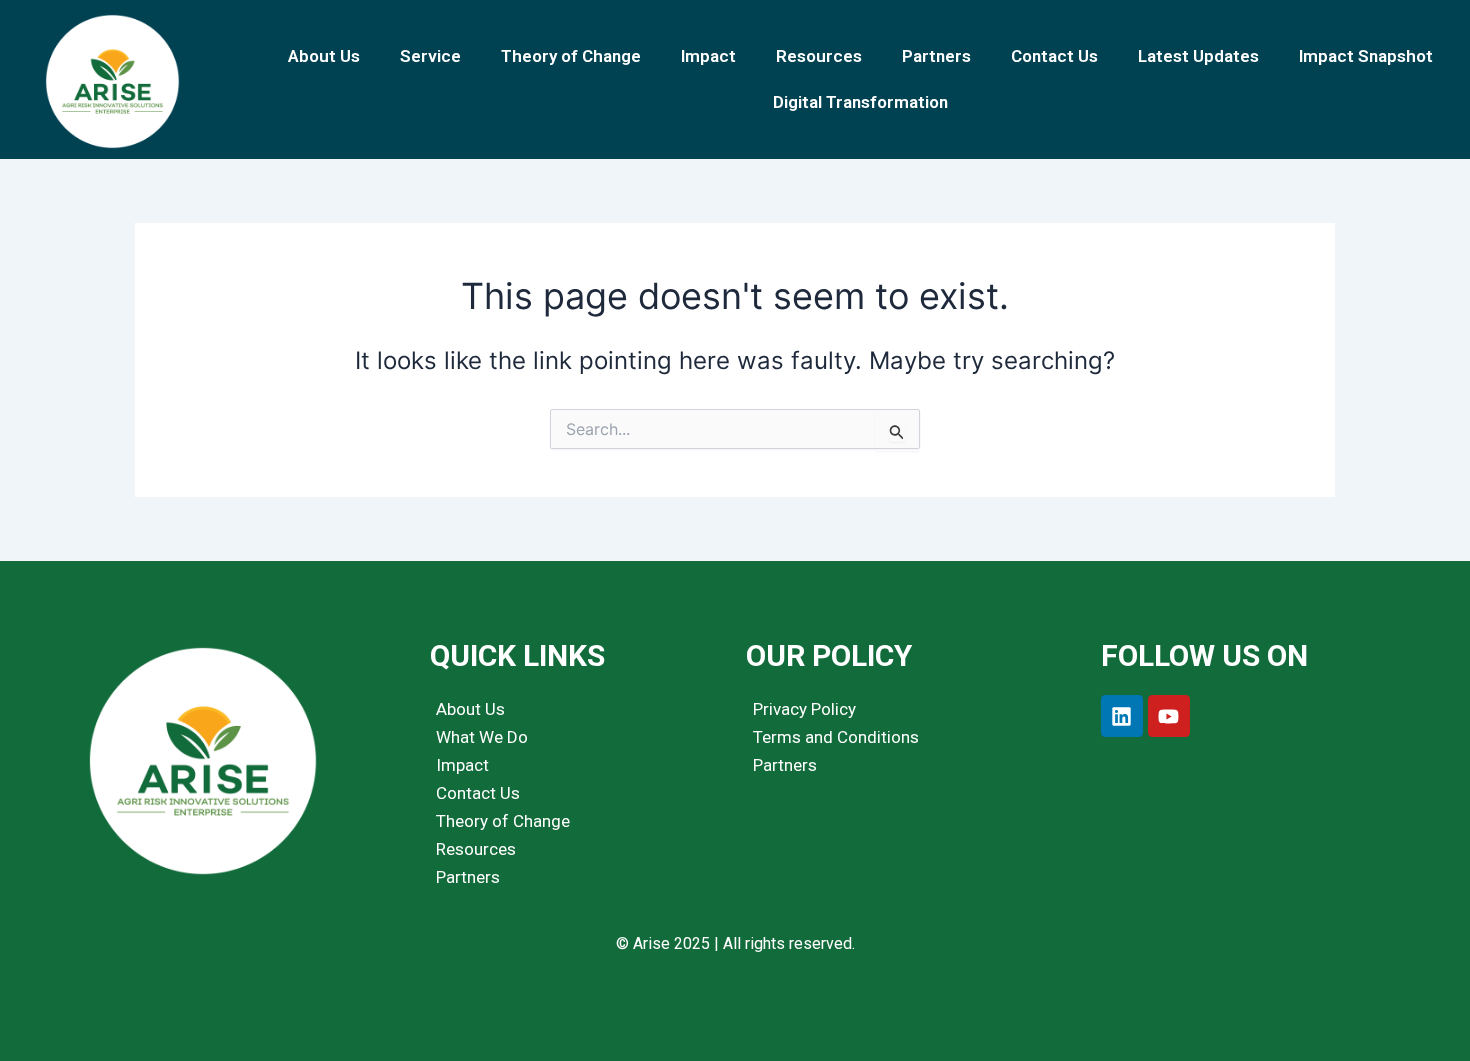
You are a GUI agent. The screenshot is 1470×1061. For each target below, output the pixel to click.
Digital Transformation (860, 102)
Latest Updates (1198, 56)
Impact (708, 56)
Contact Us (1054, 56)
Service (430, 56)
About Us (324, 56)
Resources (819, 56)
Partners (936, 56)
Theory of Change (571, 56)
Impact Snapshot (1366, 56)
